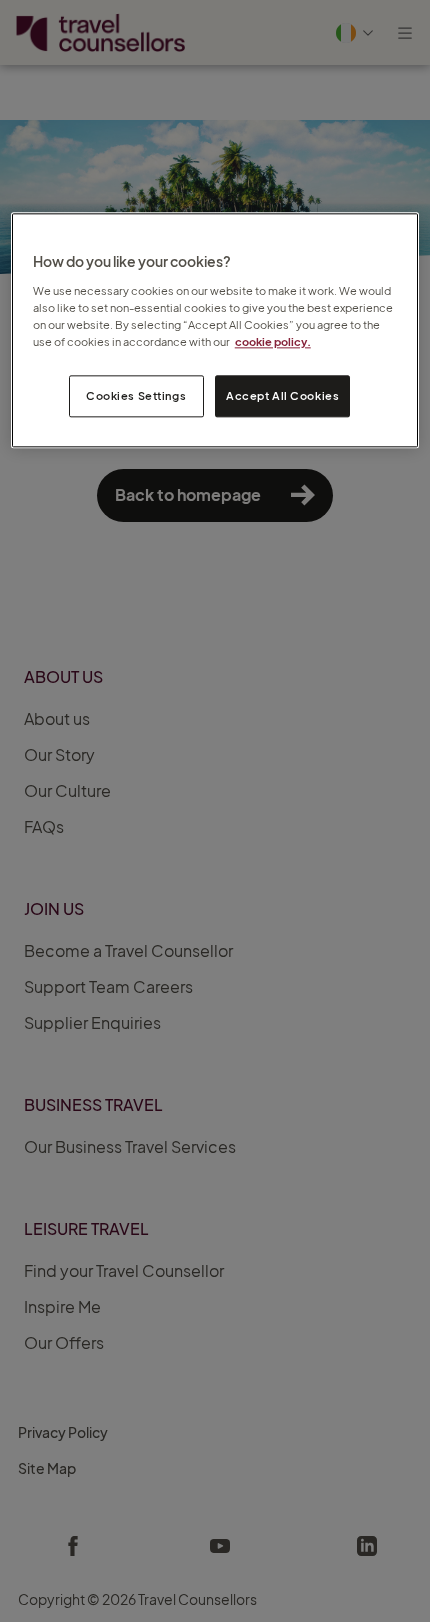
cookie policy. (273, 341)
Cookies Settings (136, 395)
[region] (215, 331)
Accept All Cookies (282, 395)
